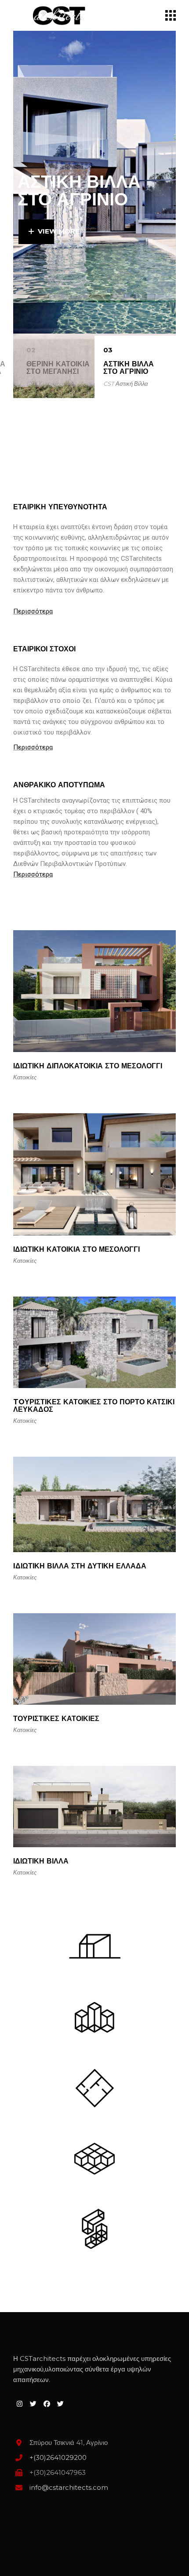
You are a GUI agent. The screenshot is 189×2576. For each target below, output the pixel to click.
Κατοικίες (50, 384)
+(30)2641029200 (58, 2457)
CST (32, 384)
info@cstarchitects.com (69, 2487)
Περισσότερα (33, 611)
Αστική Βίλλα (132, 384)
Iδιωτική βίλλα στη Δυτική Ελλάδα (80, 1566)
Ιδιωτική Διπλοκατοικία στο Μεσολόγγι (88, 1066)
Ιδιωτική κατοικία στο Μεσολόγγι (76, 1249)
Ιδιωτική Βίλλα (41, 1861)
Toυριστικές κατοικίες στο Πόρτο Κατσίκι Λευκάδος (94, 1406)
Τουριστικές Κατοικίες (56, 1719)
